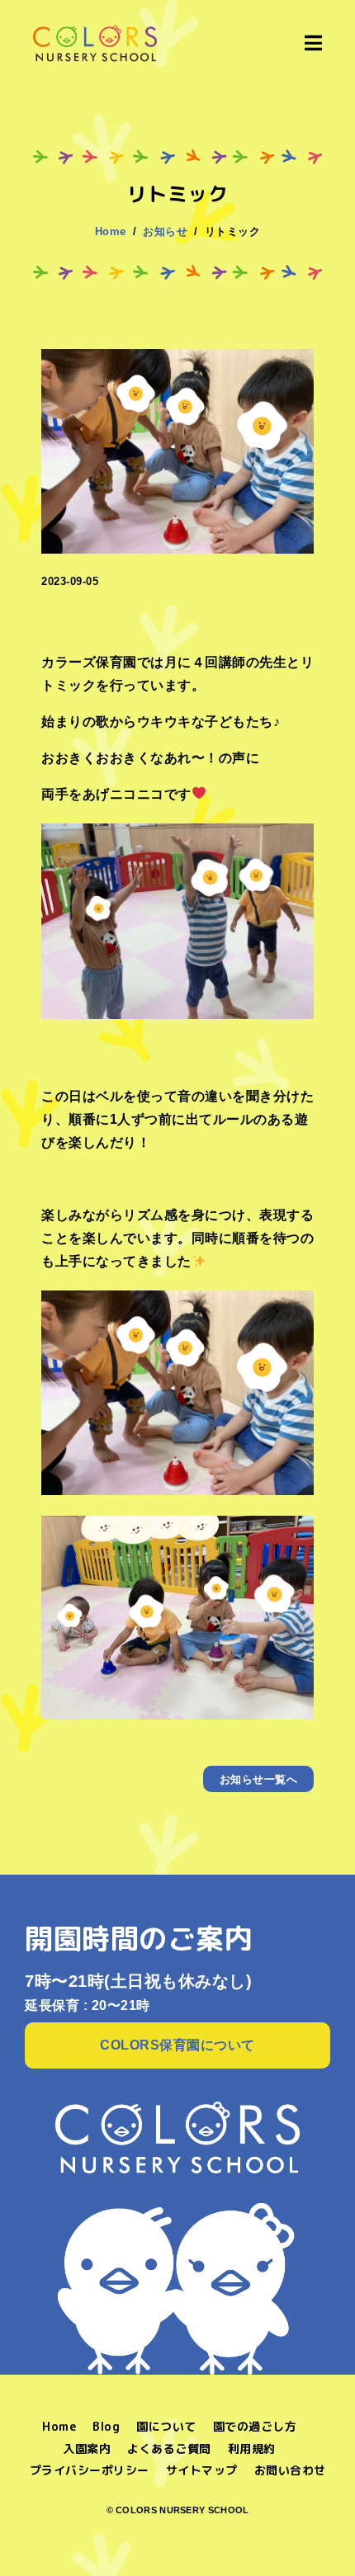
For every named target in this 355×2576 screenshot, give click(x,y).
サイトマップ (202, 2470)
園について (166, 2426)
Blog (106, 2426)
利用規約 (252, 2449)
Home (59, 2426)
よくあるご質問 (169, 2449)
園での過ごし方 (255, 2426)
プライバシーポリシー (90, 2470)
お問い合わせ (290, 2470)
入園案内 (87, 2449)
